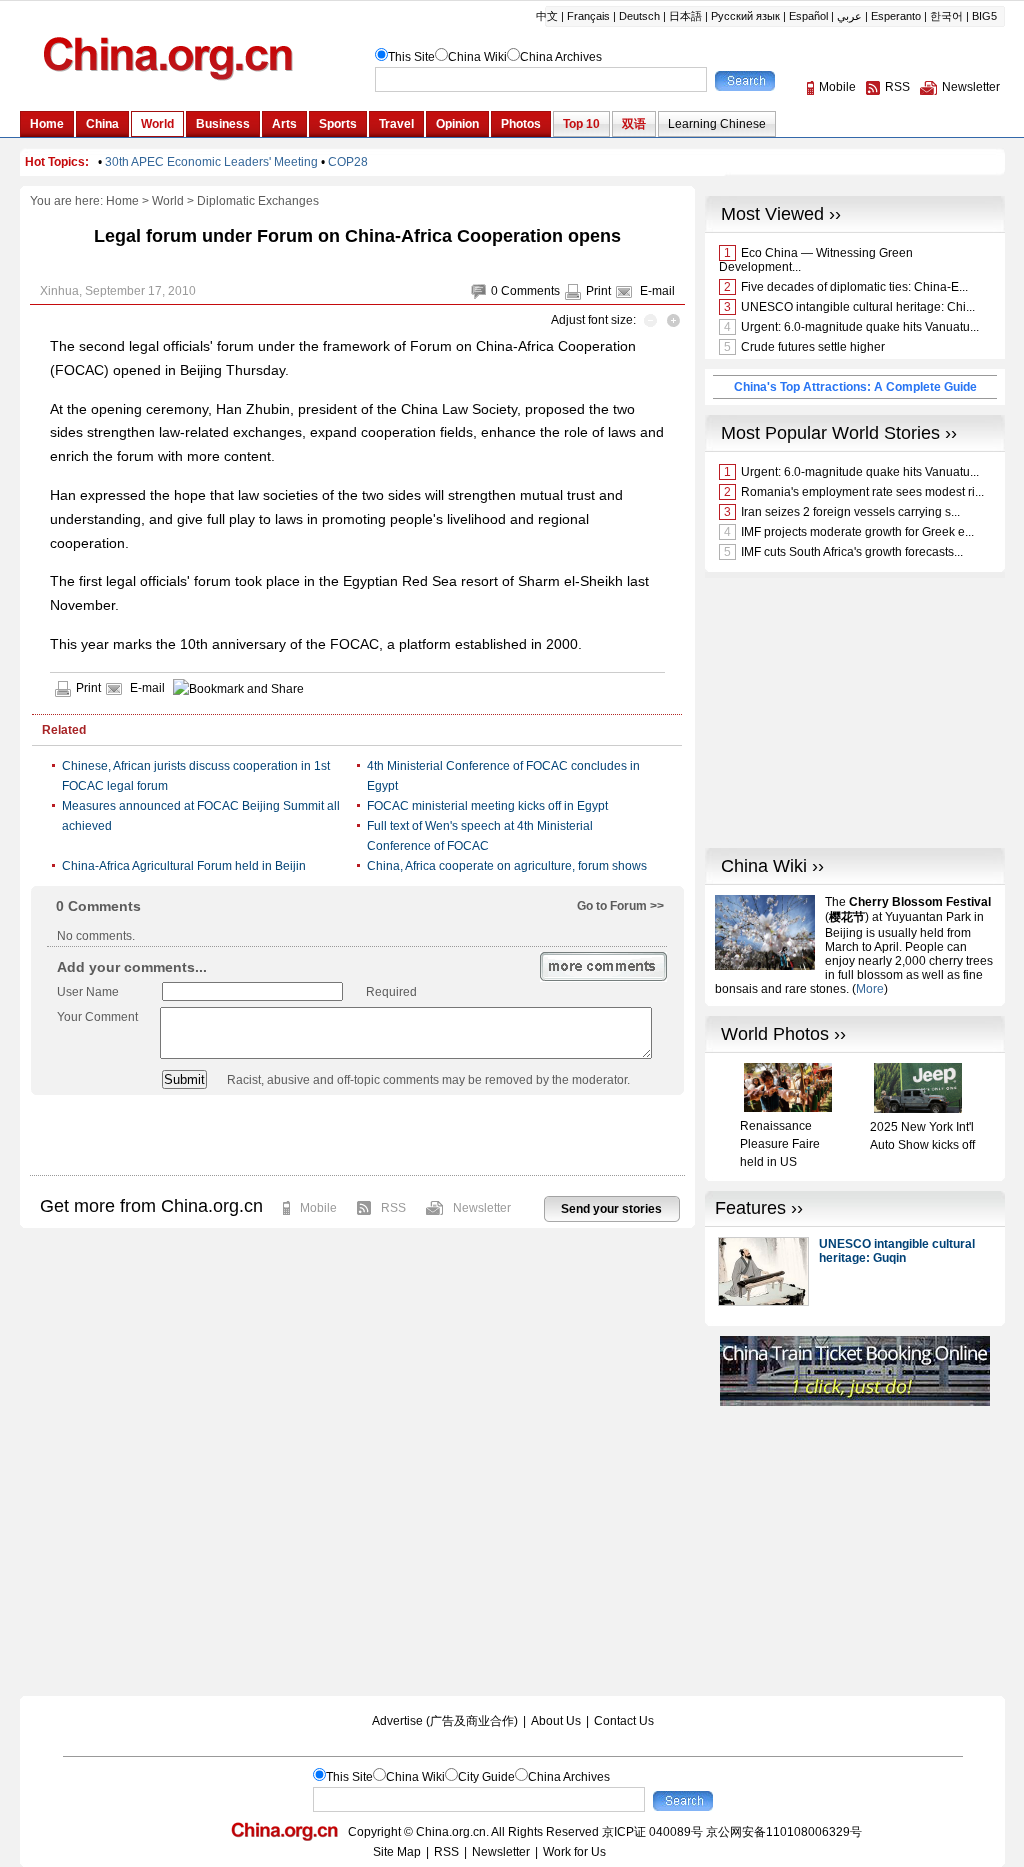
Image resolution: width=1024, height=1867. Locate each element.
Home (122, 201)
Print (598, 291)
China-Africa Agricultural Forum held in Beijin (184, 866)
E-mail (657, 291)
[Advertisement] (357, 1135)
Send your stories (611, 1209)
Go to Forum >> (620, 906)
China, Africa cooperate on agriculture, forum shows (507, 866)
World (168, 201)
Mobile (318, 1208)
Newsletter (482, 1208)
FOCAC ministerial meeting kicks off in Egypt (487, 806)
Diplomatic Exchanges (258, 201)
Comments (530, 291)
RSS (393, 1208)
